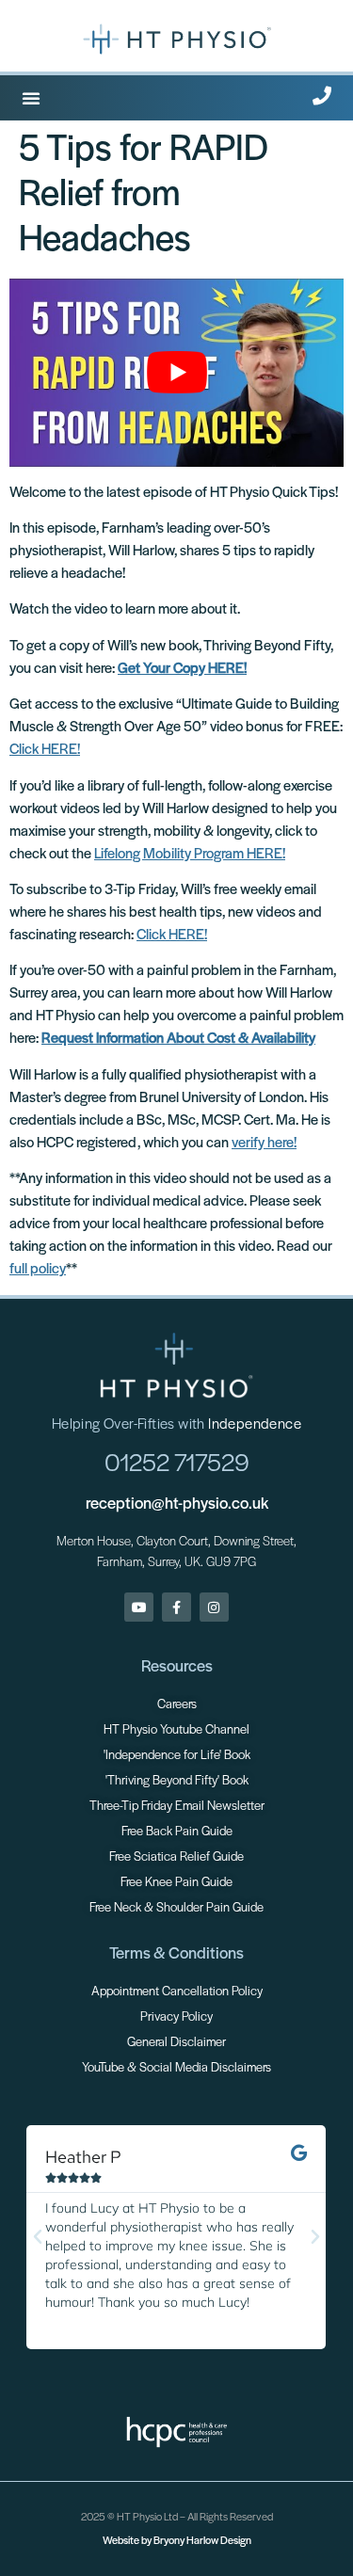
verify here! (264, 1144)
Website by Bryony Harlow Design (177, 2541)
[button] (31, 98)
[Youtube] (139, 1607)
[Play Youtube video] (176, 373)
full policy (38, 1270)
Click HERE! (45, 750)
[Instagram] (214, 1607)
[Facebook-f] (176, 1607)
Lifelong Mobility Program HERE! (190, 855)
